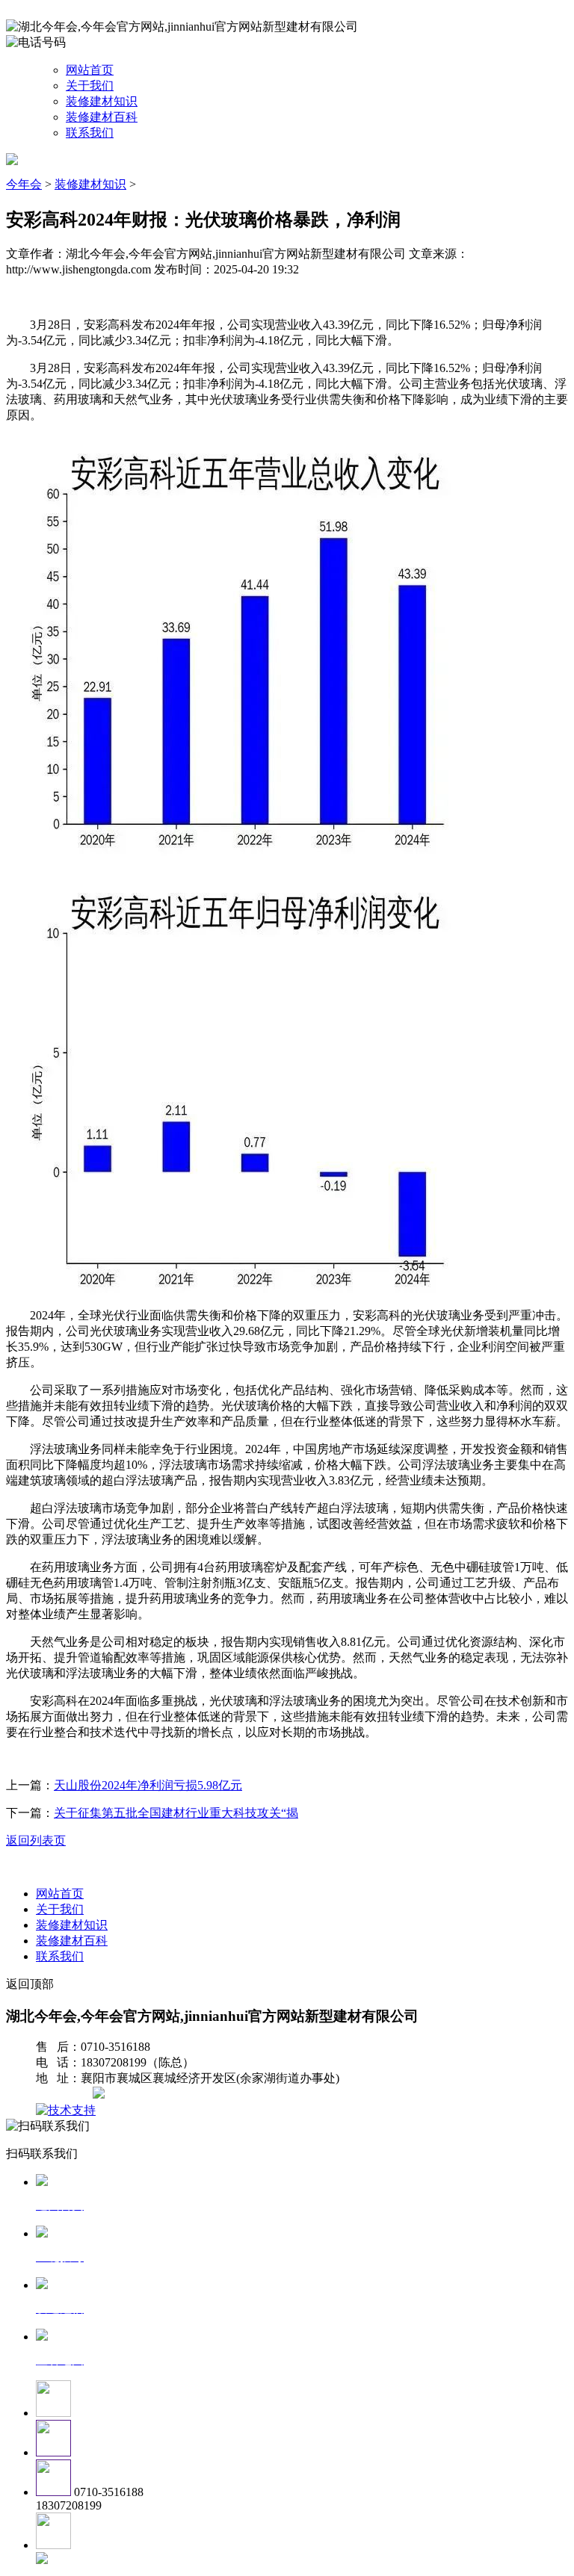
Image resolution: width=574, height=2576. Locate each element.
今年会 (24, 184)
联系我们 (90, 133)
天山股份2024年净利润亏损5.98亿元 (148, 1785)
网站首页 (90, 70)
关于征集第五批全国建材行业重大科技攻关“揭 (176, 1813)
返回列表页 (36, 1840)
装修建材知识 (102, 101)
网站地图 (66, 2094)
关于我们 (90, 86)
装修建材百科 (102, 117)
